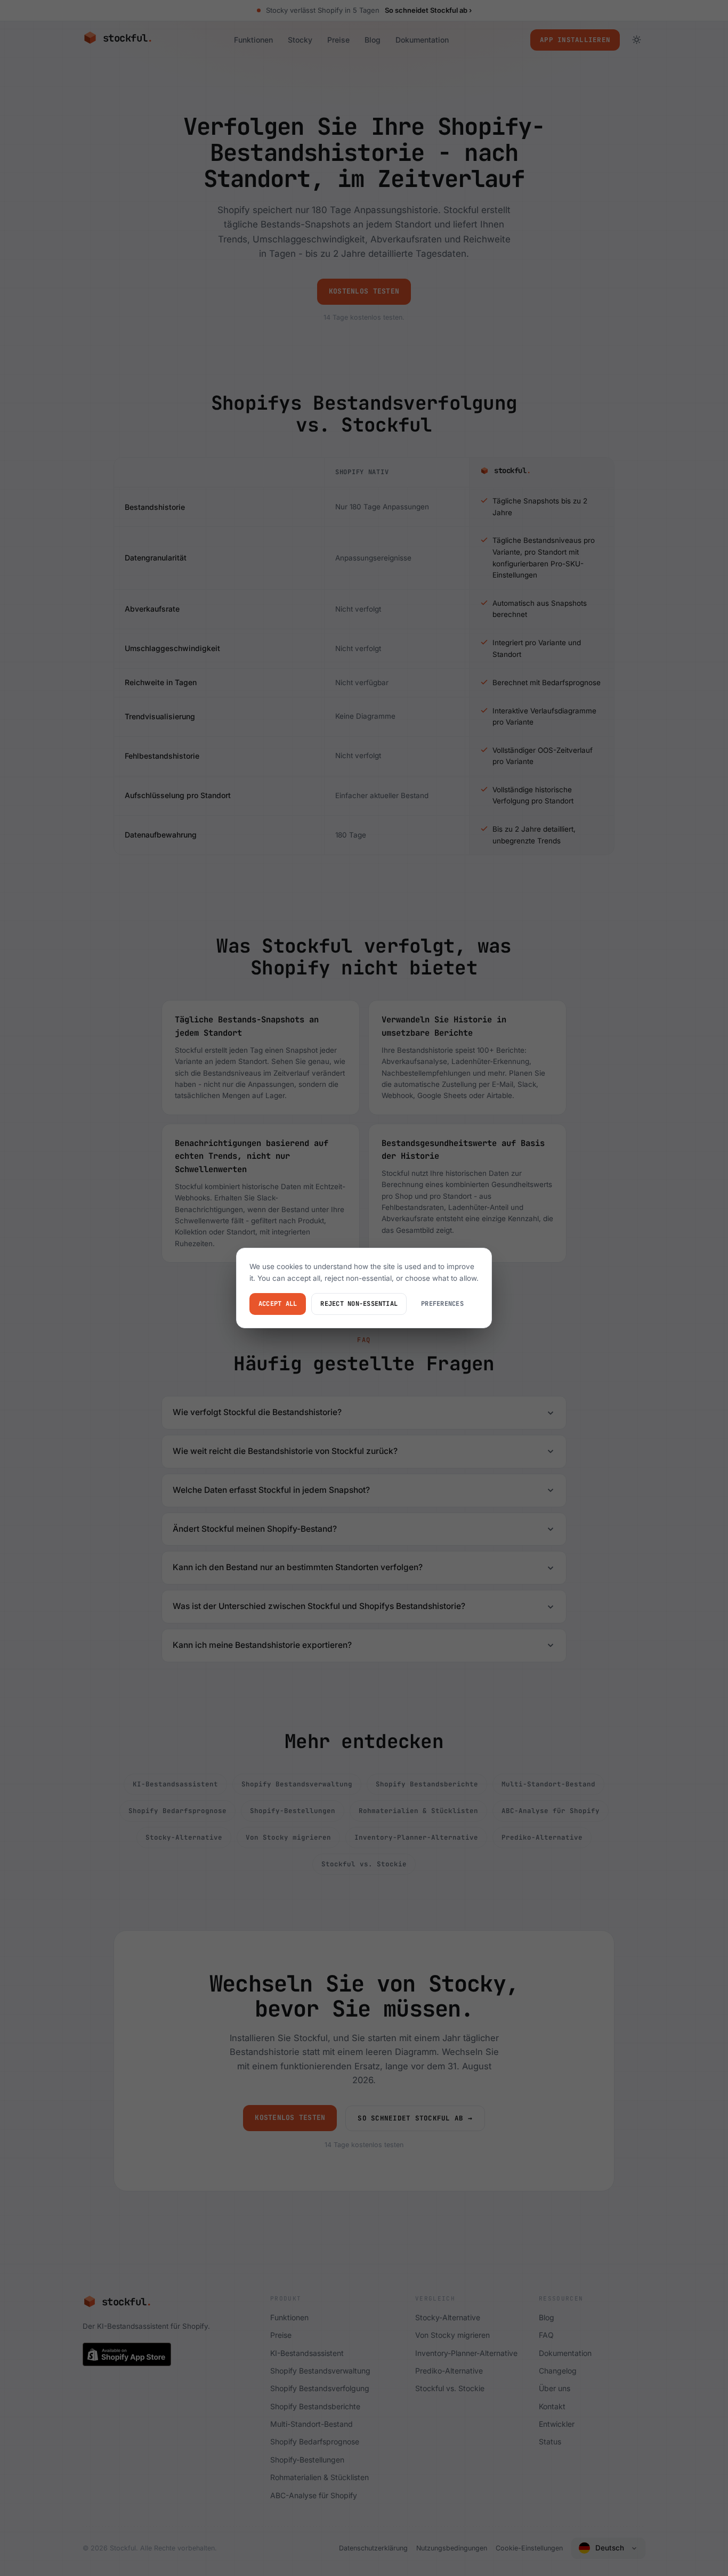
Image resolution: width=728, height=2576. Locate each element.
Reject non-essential (359, 1304)
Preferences (442, 1304)
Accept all (278, 1304)
